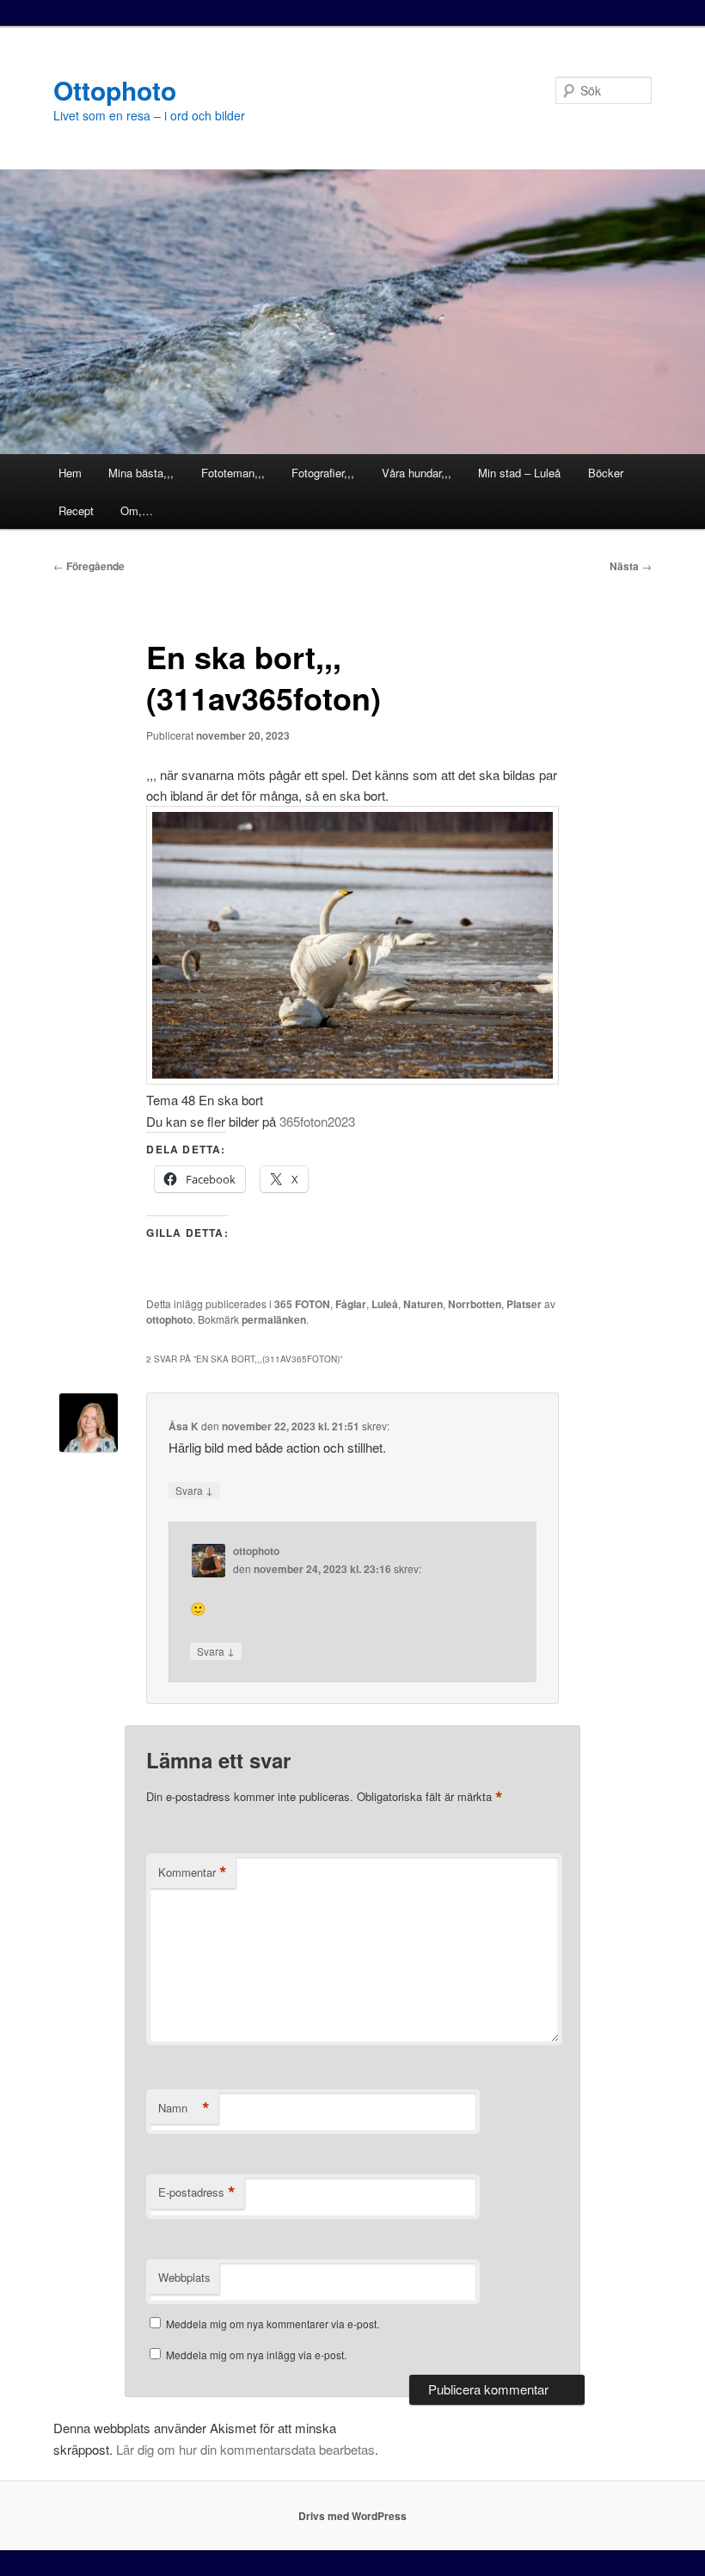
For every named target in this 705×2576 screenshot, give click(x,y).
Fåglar (351, 1304)
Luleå (385, 1304)
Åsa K (184, 1426)
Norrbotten (475, 1304)
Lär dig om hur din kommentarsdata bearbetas (245, 2449)
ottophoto (169, 1319)
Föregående (89, 566)
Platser (524, 1304)
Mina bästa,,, (141, 473)
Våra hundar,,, (417, 473)
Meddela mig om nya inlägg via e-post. (256, 2355)
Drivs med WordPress (352, 2516)
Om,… (137, 510)
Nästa (631, 566)
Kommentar (193, 1872)
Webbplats (184, 2277)
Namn (184, 2108)
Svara (194, 1490)
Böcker (606, 473)
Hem (70, 473)
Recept (76, 510)
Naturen (423, 1304)
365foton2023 (317, 1121)
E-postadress (197, 2192)
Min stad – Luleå (519, 473)
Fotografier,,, (323, 473)
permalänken (274, 1319)
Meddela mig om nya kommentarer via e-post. (273, 2324)
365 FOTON (302, 1304)
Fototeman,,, (233, 473)
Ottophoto (115, 90)
